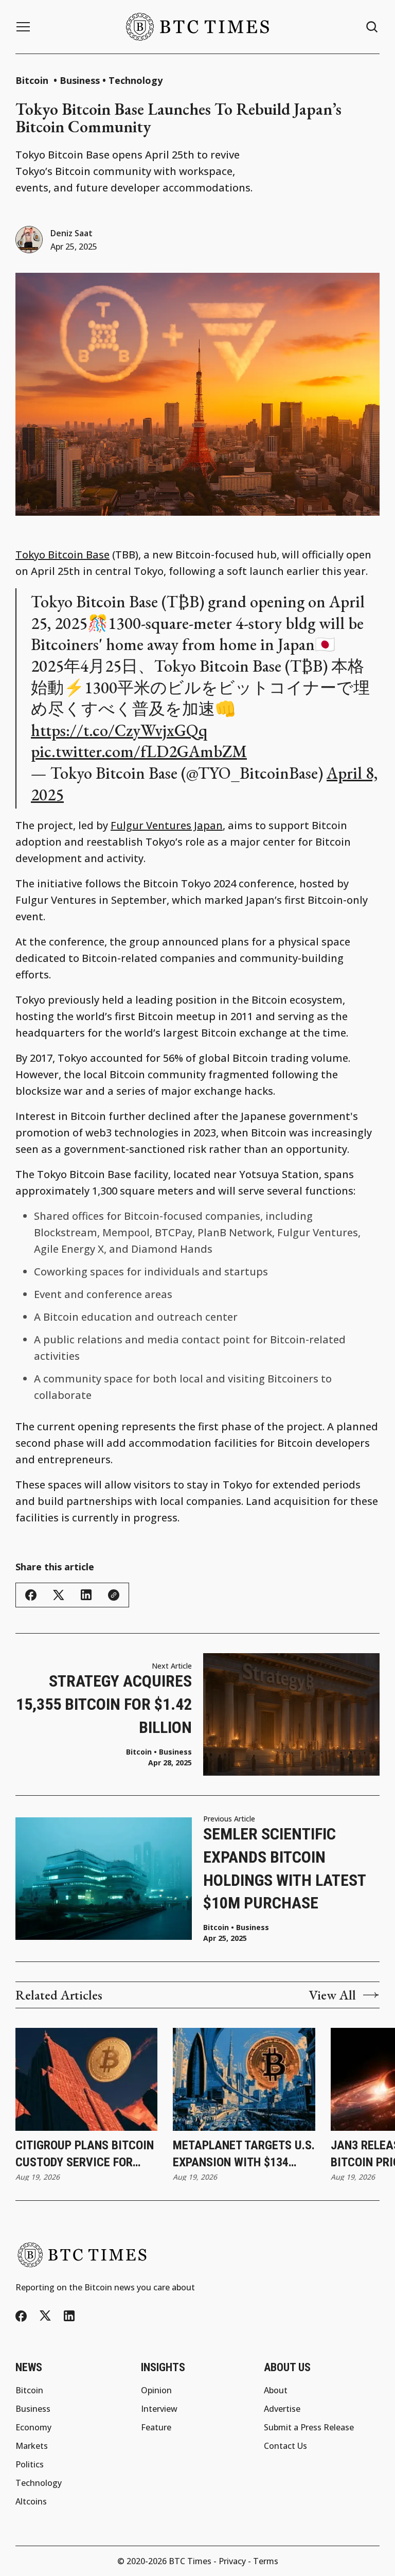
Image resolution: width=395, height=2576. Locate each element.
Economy (33, 2427)
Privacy (232, 2561)
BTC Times (190, 2561)
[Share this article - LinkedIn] (86, 1595)
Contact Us (285, 2446)
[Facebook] (21, 2316)
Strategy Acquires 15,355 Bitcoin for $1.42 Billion (104, 1704)
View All (332, 1995)
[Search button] (372, 27)
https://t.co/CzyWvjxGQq (119, 730)
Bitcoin (33, 80)
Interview (159, 2409)
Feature (156, 2427)
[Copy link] (114, 1595)
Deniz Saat (71, 233)
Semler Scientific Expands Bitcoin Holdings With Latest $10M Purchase (284, 1868)
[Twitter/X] (45, 2316)
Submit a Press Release (309, 2427)
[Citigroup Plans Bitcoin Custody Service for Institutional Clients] (86, 2079)
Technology (136, 80)
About (276, 2390)
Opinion (156, 2390)
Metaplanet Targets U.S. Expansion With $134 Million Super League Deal (244, 2155)
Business (80, 80)
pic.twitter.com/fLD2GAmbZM (139, 751)
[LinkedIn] (69, 2316)
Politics (30, 2464)
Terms (266, 2561)
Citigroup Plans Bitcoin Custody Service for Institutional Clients (85, 2155)
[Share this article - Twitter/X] (59, 1595)
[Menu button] (23, 27)
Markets (32, 2446)
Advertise (282, 2409)
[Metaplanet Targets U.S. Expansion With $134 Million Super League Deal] (244, 2079)
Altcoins (31, 2501)
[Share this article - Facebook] (31, 1595)
